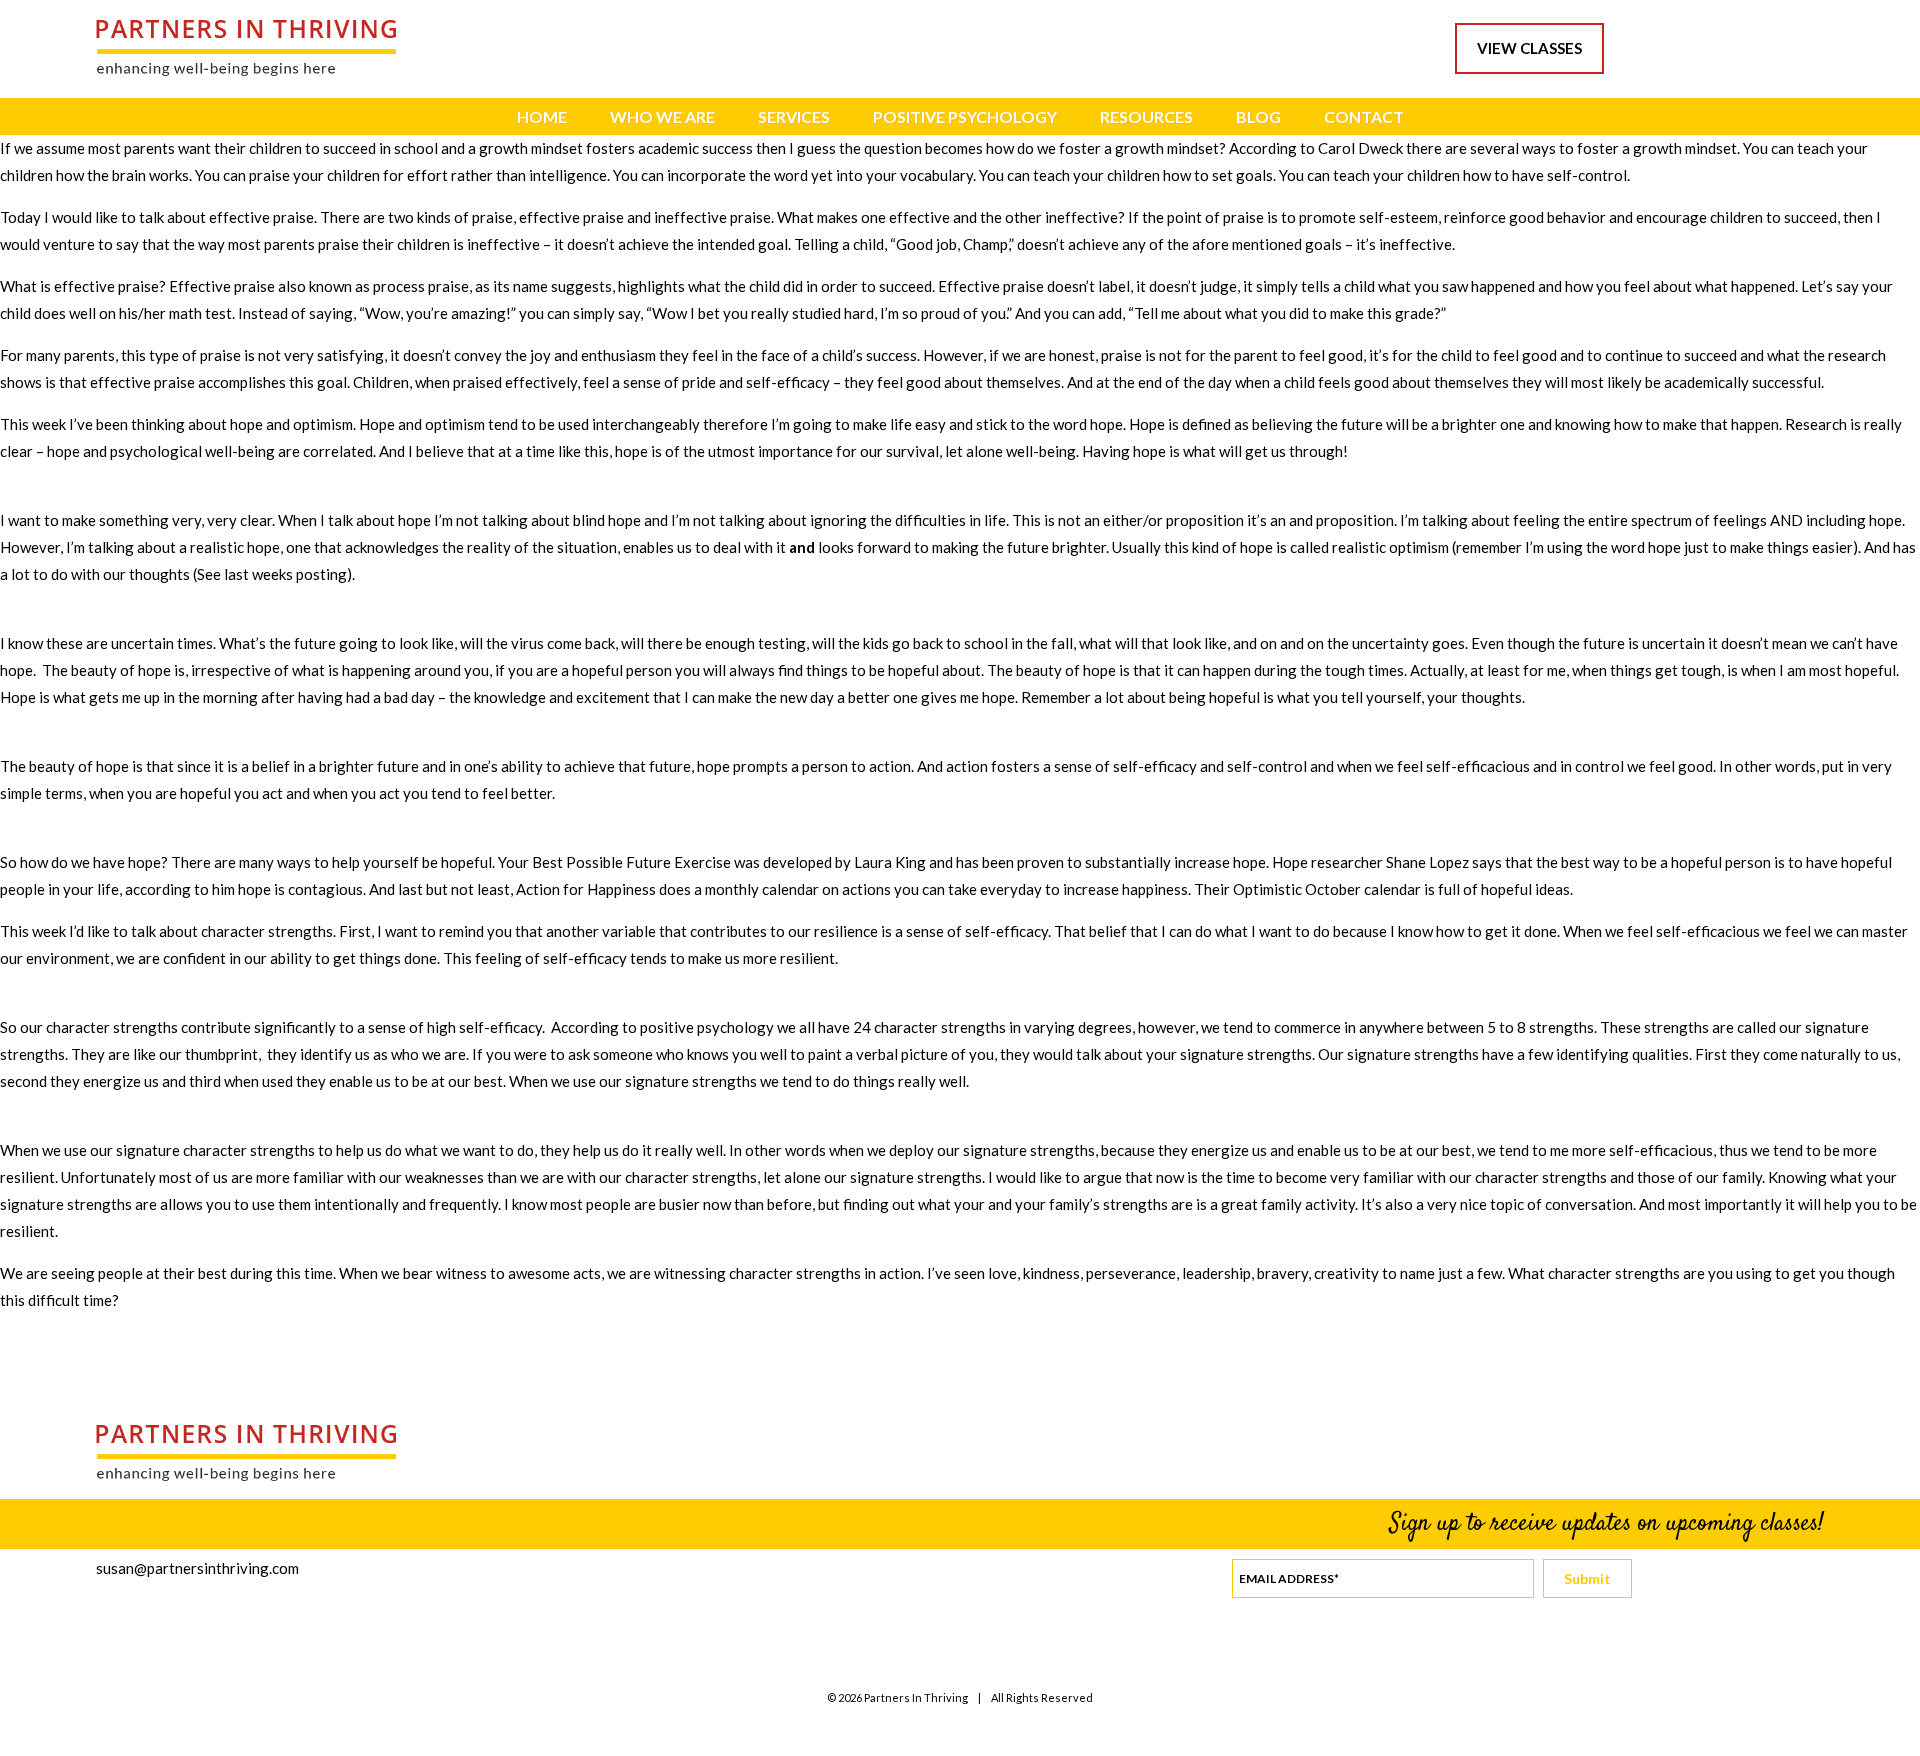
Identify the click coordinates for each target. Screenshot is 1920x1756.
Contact (1364, 116)
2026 (850, 1697)
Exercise (702, 862)
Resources (1146, 116)
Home (542, 116)
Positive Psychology (965, 116)
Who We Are (662, 116)
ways (294, 862)
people (22, 889)
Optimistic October (1298, 889)
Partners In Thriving (916, 1697)
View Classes (1529, 48)
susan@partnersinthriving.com (197, 1568)
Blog (1258, 116)
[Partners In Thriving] (246, 70)
